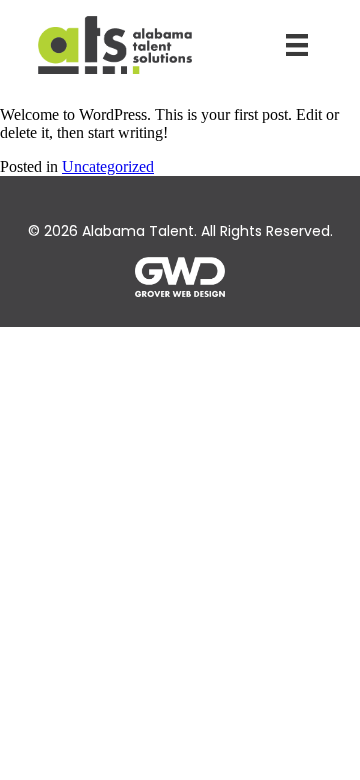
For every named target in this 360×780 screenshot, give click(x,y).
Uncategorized (108, 166)
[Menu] (297, 45)
